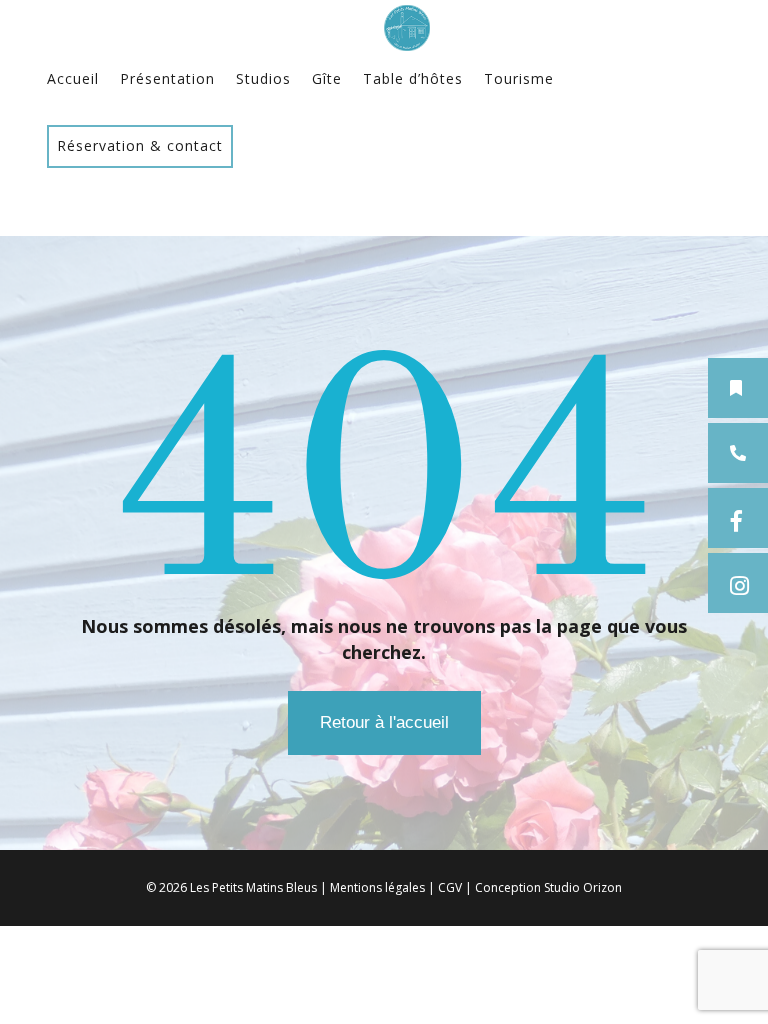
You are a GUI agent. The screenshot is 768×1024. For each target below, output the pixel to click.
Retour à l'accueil (384, 722)
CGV (450, 887)
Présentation (167, 78)
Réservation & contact (140, 145)
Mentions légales (377, 887)
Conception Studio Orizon (548, 887)
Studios (263, 78)
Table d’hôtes (413, 78)
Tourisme (519, 78)
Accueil (73, 78)
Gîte (327, 78)
